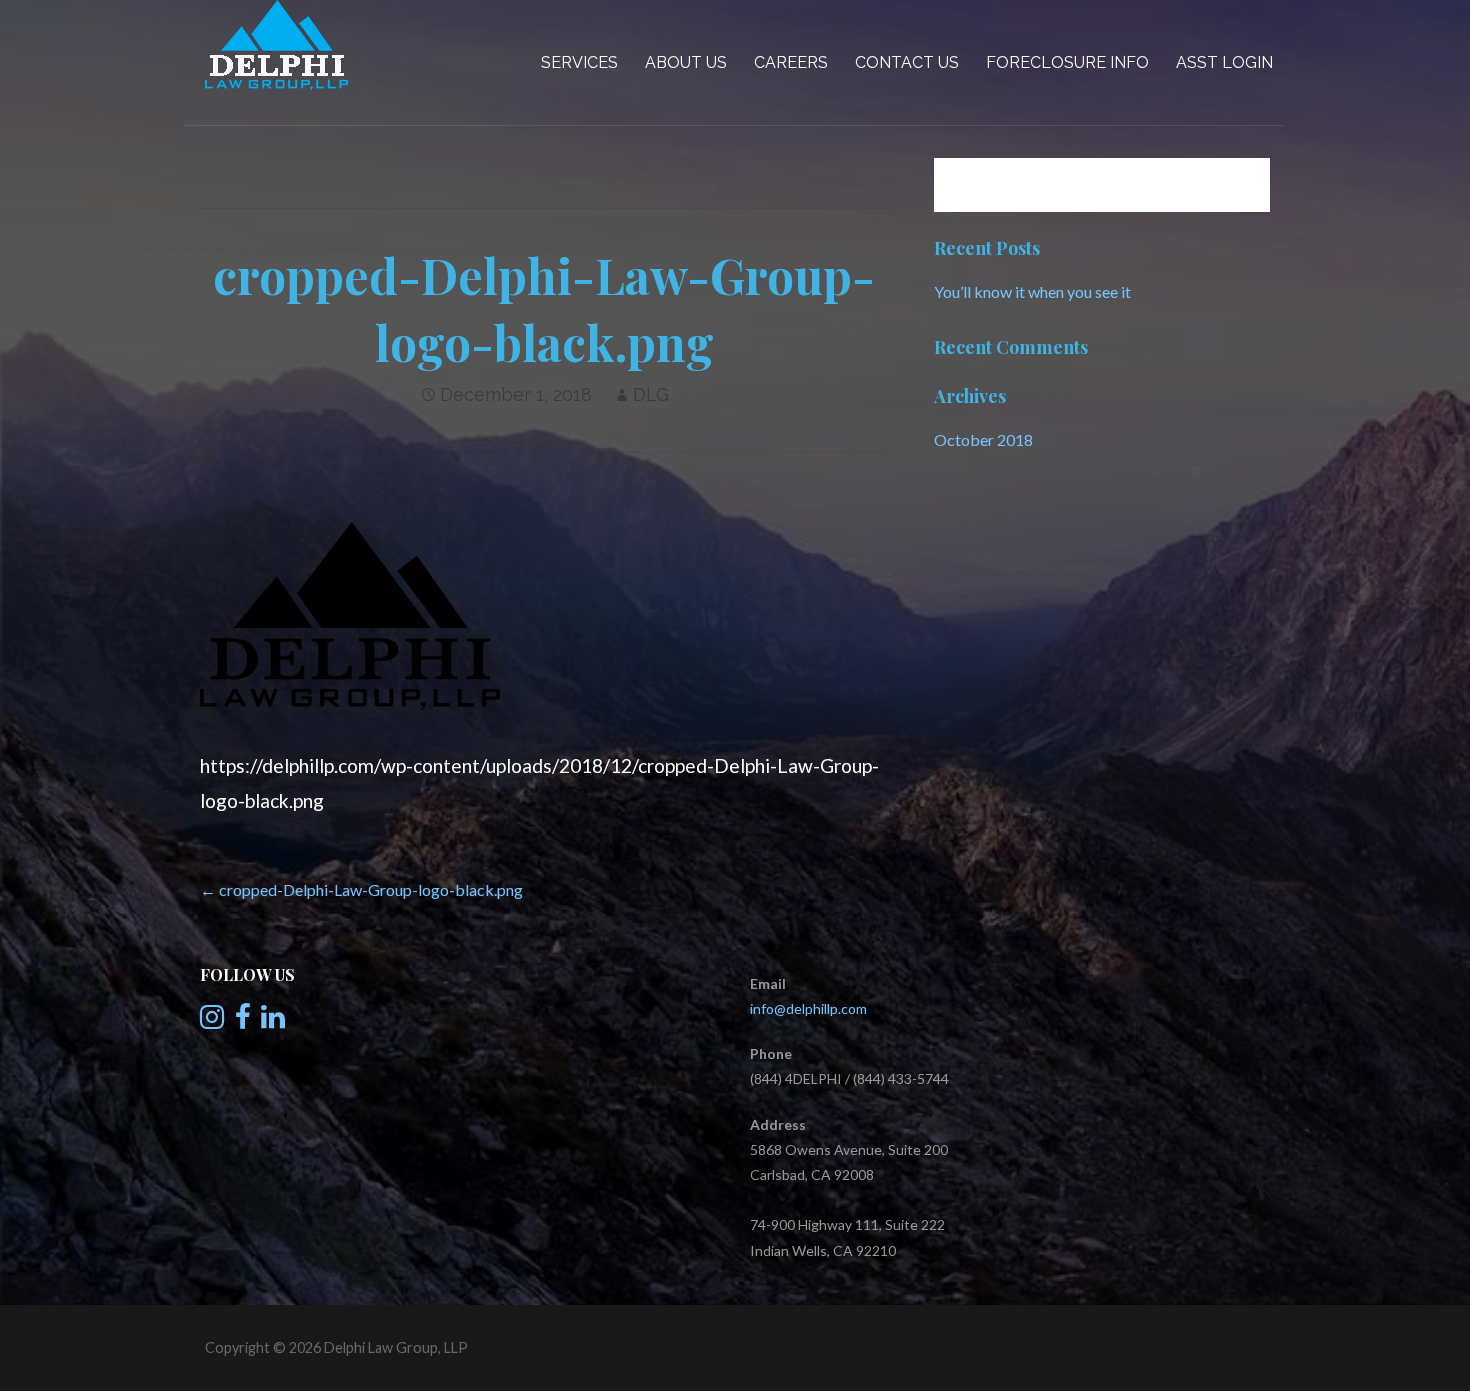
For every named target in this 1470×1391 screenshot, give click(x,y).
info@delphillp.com (808, 1008)
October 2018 (983, 439)
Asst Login (1224, 62)
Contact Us (907, 62)
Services (579, 62)
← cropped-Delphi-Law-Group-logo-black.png (361, 889)
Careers (791, 62)
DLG (651, 394)
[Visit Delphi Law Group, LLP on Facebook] (243, 1021)
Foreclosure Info (1067, 62)
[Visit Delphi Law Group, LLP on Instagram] (212, 1021)
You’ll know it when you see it (1032, 291)
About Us (686, 62)
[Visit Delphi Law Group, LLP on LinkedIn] (273, 1021)
